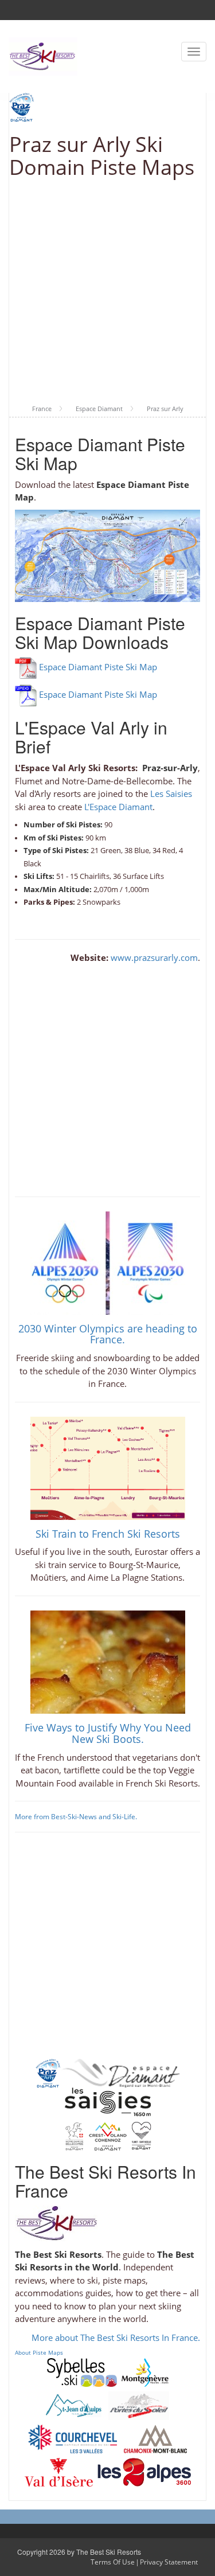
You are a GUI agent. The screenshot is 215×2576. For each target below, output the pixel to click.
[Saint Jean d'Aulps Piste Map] (74, 2405)
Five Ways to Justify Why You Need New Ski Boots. (108, 1733)
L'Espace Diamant (118, 807)
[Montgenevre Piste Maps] (145, 2371)
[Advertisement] (107, 292)
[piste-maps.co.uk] (43, 55)
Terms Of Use (113, 2562)
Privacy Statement (169, 2562)
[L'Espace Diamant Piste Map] (120, 2072)
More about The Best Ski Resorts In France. (116, 2337)
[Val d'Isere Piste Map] (59, 2471)
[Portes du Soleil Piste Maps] (139, 2405)
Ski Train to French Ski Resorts (108, 1534)
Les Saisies (171, 793)
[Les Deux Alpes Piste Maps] (144, 2471)
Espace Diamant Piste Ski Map (98, 667)
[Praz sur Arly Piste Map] (48, 2072)
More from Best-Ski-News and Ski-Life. (76, 1817)
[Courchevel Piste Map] (73, 2438)
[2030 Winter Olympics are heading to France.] (108, 1262)
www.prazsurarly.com (154, 957)
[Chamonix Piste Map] (155, 2438)
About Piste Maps (39, 2352)
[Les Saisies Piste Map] (108, 2101)
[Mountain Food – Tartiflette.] (108, 1661)
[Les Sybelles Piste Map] (82, 2371)
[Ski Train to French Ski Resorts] (108, 1467)
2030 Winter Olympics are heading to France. (108, 1334)
